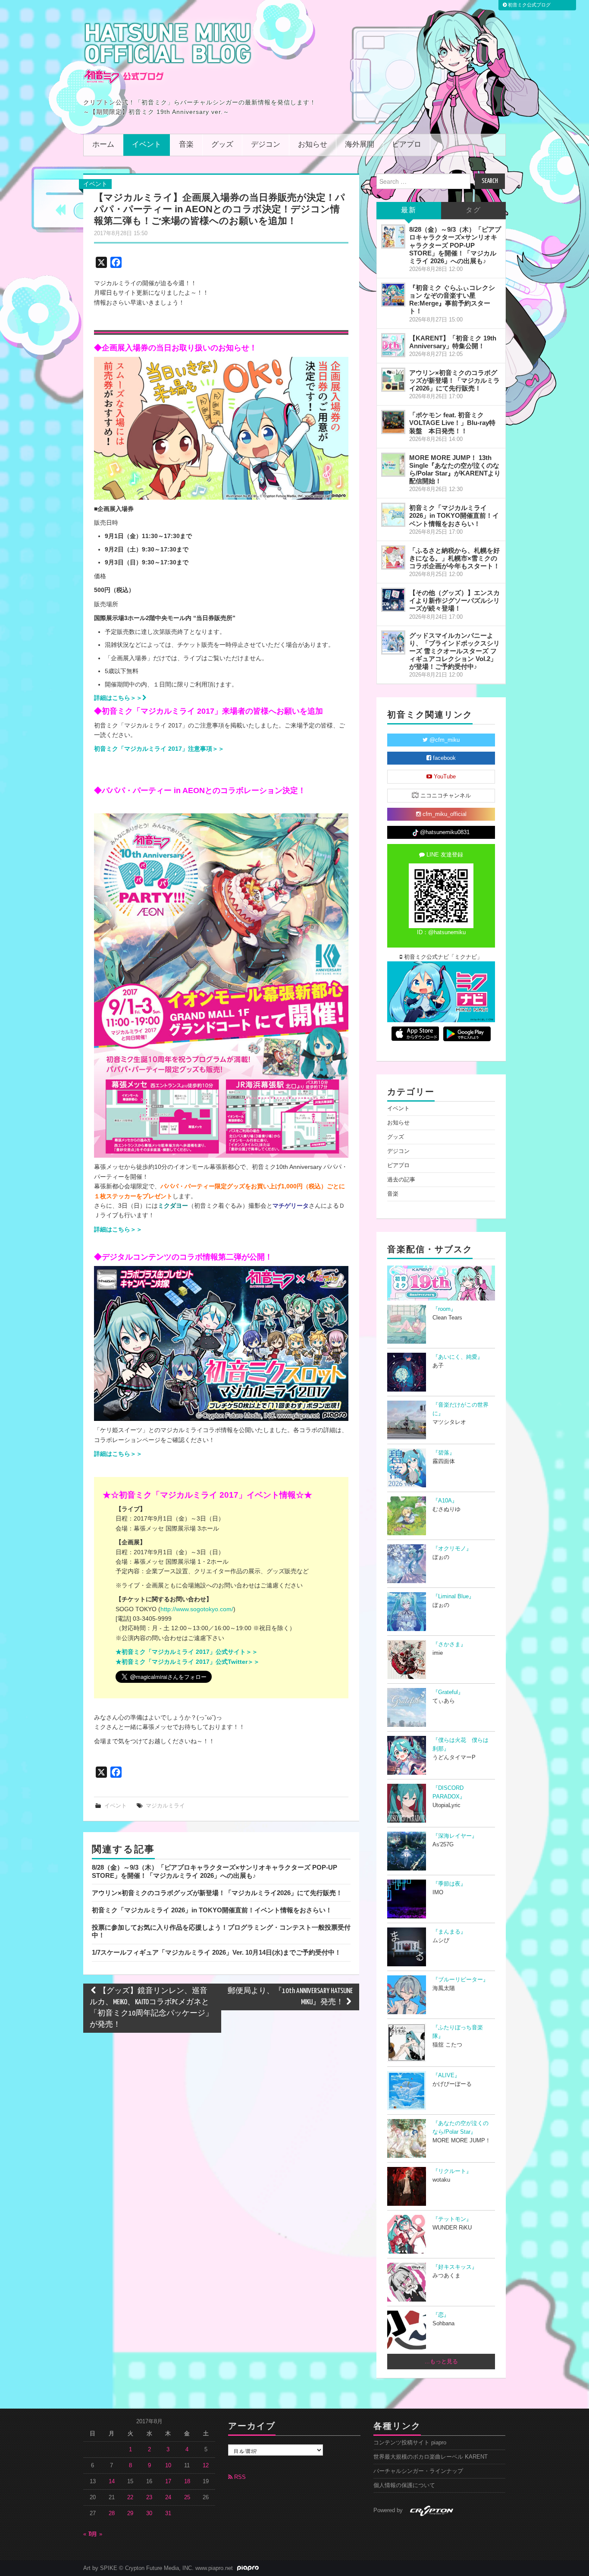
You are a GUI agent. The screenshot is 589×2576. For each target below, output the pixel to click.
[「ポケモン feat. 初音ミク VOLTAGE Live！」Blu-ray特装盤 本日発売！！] (393, 422)
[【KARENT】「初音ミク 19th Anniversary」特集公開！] (393, 345)
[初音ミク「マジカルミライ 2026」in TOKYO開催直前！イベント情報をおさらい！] (393, 515)
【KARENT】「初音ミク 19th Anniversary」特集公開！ (453, 342)
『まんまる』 (449, 1932)
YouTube (444, 777)
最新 (409, 210)
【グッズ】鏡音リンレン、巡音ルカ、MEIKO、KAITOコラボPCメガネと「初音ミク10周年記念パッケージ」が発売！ (151, 2008)
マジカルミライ (165, 1806)
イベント (147, 145)
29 (130, 2513)
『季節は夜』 (449, 1884)
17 (168, 2482)
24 (168, 2497)
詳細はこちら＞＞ (118, 1229)
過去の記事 (401, 1180)
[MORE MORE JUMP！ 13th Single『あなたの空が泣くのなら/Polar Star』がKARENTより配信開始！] (393, 465)
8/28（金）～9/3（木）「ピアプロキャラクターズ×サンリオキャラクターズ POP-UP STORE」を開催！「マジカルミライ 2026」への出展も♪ (215, 1871)
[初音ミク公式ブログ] (168, 53)
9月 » (96, 2534)
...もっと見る (441, 2362)
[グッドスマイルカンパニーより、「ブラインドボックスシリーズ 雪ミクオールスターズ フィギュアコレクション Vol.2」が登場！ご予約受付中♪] (393, 642)
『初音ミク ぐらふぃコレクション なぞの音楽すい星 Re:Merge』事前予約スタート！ (452, 299)
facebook (443, 758)
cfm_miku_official (444, 814)
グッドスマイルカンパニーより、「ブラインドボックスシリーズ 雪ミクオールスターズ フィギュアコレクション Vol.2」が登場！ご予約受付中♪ (454, 651)
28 (112, 2513)
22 (130, 2497)
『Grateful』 (448, 1692)
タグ (473, 210)
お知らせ (313, 145)
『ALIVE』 (446, 2075)
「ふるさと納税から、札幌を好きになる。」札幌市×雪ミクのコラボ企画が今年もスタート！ (454, 558)
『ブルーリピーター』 (461, 1980)
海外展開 (360, 145)
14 (112, 2482)
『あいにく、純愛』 (458, 1357)
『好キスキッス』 (455, 2267)
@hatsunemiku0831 (444, 832)
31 (168, 2513)
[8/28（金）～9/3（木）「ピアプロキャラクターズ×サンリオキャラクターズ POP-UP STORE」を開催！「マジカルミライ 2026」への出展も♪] (393, 236)
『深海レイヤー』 (455, 1836)
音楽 (186, 145)
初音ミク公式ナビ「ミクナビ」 (442, 957)
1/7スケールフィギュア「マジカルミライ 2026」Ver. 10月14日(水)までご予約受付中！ (216, 1952)
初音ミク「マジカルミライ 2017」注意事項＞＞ (159, 749)
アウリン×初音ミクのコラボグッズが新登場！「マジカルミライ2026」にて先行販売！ (217, 1893)
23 (149, 2497)
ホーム (103, 145)
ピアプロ (407, 145)
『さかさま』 (449, 1644)
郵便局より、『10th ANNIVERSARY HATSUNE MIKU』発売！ (290, 1997)
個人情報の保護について (404, 2485)
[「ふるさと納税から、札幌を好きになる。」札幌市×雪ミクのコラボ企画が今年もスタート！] (393, 557)
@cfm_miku (444, 740)
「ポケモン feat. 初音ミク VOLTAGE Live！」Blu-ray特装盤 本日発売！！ (452, 423)
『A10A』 (445, 1501)
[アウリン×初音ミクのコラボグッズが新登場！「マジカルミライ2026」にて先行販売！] (393, 380)
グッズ (222, 145)
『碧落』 (444, 1453)
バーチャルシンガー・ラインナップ (418, 2471)
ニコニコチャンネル (445, 796)
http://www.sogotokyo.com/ (197, 1609)
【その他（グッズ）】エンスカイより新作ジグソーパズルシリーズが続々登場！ (454, 600)
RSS (239, 2477)
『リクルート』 (452, 2171)
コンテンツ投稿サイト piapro (410, 2443)
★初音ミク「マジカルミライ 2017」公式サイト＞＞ (187, 1652)
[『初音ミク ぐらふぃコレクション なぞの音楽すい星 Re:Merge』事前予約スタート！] (393, 295)
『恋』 (441, 2315)
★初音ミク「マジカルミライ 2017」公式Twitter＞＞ (188, 1662)
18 (187, 2482)
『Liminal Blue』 (453, 1597)
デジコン (266, 145)
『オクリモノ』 (452, 1549)
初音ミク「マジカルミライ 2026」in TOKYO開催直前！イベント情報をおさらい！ (212, 1910)
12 (206, 2466)
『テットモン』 (452, 2219)
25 (187, 2497)
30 (149, 2513)
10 (168, 2466)
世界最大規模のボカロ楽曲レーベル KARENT (431, 2457)
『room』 (444, 1309)
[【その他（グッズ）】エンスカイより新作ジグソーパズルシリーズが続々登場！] (393, 600)
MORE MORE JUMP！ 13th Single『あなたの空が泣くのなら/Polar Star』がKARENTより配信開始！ (455, 469)
